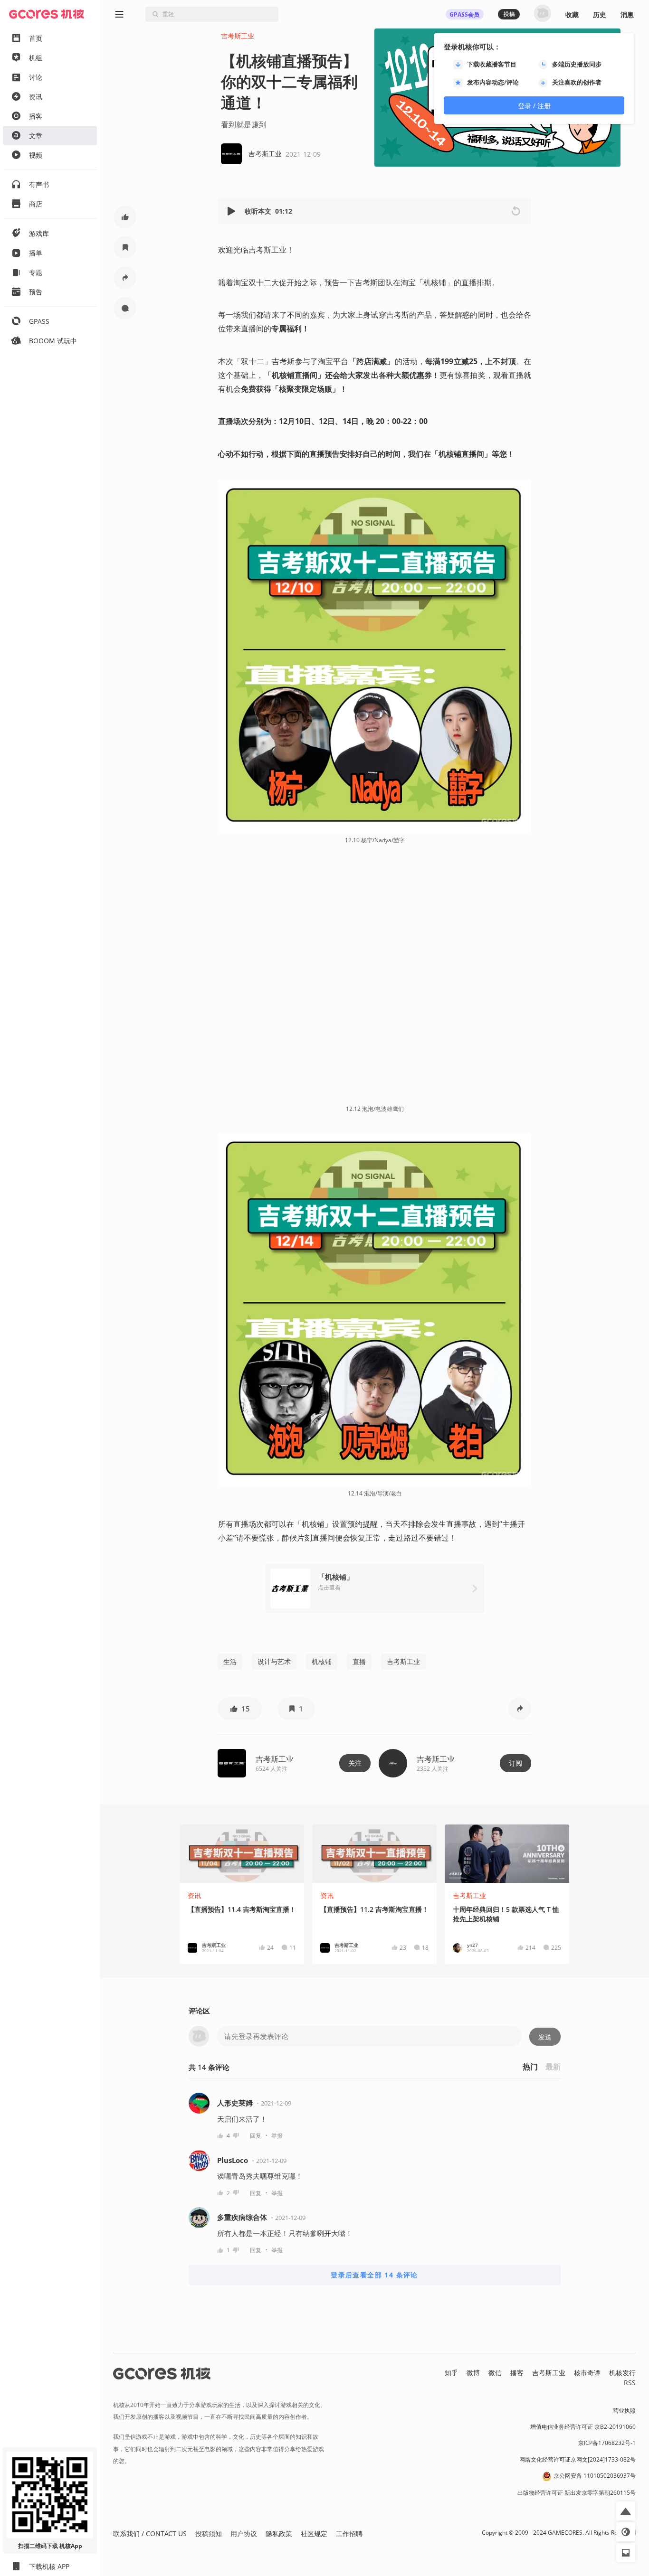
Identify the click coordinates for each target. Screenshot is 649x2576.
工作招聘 (349, 2534)
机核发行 (622, 2373)
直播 (359, 1661)
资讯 (194, 1895)
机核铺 (322, 1661)
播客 (517, 2373)
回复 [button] (256, 2136)
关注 (355, 1763)
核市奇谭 (587, 2373)
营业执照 (624, 2411)
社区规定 (314, 2534)
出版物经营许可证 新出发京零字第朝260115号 (577, 2493)
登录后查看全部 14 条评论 (374, 2275)
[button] (232, 211)
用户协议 (244, 2534)
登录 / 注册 (534, 106)
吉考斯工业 (238, 36)
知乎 (451, 2373)
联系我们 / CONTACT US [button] (150, 2534)
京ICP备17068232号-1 (607, 2443)
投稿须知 (209, 2534)
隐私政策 (279, 2534)
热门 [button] (530, 2067)
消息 (627, 14)
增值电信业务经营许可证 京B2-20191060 (583, 2427)
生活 (230, 1661)
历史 (600, 14)
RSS (630, 2383)
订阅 (515, 1763)
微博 (473, 2373)
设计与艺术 (274, 1661)
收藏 (572, 14)
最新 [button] (553, 2067)
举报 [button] (277, 2136)
